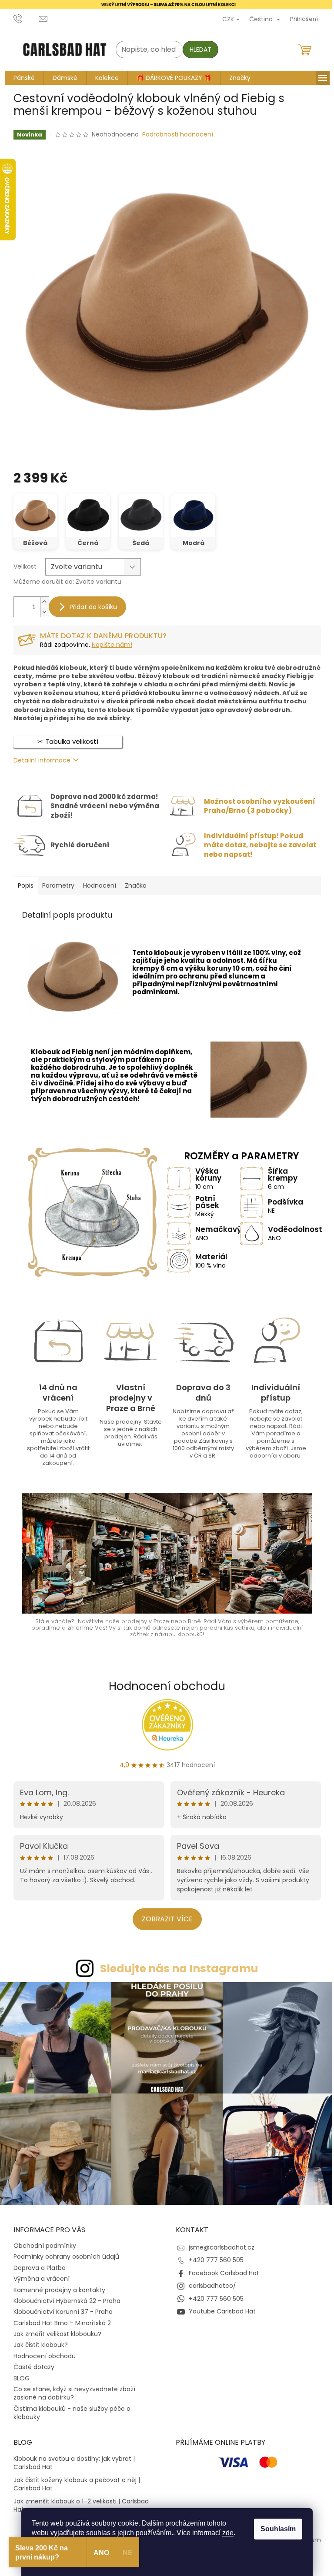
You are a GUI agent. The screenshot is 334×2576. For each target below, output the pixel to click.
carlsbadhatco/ (209, 2281)
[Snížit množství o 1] (41, 612)
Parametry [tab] (55, 885)
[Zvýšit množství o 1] (41, 602)
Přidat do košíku (90, 607)
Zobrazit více (164, 1919)
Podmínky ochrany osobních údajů (63, 2252)
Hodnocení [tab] (96, 885)
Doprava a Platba (36, 2263)
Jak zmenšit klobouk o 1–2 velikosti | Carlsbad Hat (78, 2501)
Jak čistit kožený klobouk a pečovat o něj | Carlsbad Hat (73, 2479)
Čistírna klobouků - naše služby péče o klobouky (68, 2408)
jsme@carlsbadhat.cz (219, 2243)
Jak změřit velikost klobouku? (54, 2330)
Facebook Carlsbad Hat (221, 2269)
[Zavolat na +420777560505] (23, 18)
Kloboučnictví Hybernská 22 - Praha (63, 2296)
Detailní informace (38, 760)
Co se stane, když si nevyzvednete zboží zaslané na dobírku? (71, 2389)
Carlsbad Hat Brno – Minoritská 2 (59, 2318)
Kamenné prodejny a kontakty (56, 2285)
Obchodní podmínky (41, 2241)
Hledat (197, 50)
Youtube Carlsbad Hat (219, 2307)
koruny (216, 968)
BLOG (18, 2373)
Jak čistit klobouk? (37, 2340)
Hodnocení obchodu (164, 1686)
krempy (142, 968)
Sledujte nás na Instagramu (176, 1968)
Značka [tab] (132, 885)
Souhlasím (275, 2529)
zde (225, 2533)
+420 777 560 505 (213, 2256)
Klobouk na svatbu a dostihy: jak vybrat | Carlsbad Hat (71, 2459)
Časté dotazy (30, 2363)
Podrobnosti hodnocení (175, 135)
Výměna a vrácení (38, 2274)
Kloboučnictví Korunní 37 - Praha (60, 2307)
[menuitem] (21, 78)
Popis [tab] (22, 885)
